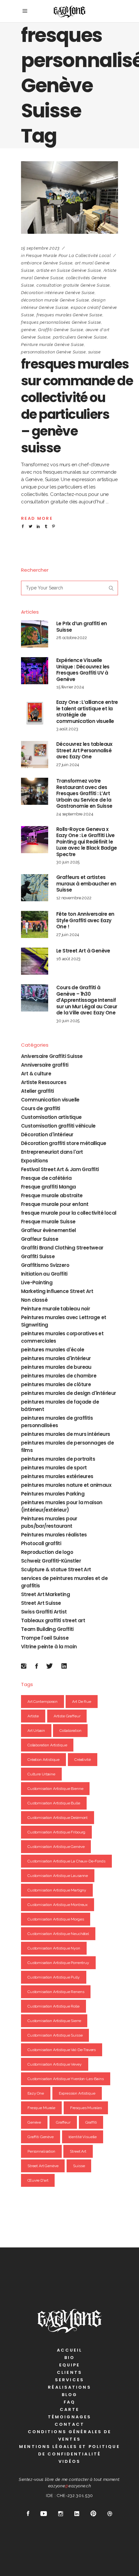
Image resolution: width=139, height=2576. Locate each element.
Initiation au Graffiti (44, 1274)
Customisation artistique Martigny (57, 1890)
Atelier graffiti (37, 1091)
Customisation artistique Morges (56, 1919)
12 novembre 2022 (74, 898)
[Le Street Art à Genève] (35, 961)
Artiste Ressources (44, 1082)
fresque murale (41, 2108)
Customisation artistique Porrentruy (58, 1963)
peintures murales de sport (54, 1468)
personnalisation (41, 2151)
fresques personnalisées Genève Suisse (61, 322)
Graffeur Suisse (40, 1239)
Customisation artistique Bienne (55, 1789)
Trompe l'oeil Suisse (45, 1638)
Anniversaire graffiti (45, 1065)
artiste (33, 1716)
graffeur (63, 2122)
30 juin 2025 (68, 862)
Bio (69, 2358)
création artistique (43, 1760)
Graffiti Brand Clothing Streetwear (62, 1248)
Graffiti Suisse (38, 1256)
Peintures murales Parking (53, 1494)
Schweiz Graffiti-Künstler (51, 1561)
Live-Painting (37, 1283)
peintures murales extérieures (57, 1476)
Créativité (83, 1760)
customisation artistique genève (56, 1847)
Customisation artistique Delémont (58, 1818)
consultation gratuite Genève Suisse (73, 285)
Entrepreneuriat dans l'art (52, 1152)
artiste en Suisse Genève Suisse (69, 270)
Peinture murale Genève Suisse (53, 345)
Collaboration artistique (47, 1745)
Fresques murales (86, 2108)
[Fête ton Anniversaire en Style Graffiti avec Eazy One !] (35, 924)
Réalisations (69, 2387)
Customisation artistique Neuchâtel (58, 1934)
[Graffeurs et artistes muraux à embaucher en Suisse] (35, 888)
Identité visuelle (83, 2137)
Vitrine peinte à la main (49, 1647)
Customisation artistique (51, 1117)
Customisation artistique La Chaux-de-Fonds (66, 1861)
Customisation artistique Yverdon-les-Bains (66, 2079)
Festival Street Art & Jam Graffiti (60, 1169)
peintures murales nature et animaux (66, 1485)
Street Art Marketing (45, 1594)
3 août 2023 (67, 729)
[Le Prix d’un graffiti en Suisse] (35, 634)
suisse (95, 352)
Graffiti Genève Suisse (61, 330)
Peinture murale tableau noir (55, 1309)
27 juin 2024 (68, 765)
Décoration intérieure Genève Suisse (58, 293)
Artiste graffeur (67, 1716)
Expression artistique (77, 2093)
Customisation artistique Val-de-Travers (62, 2050)
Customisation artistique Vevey (55, 2064)
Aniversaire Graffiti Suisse (52, 1056)
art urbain (36, 1731)
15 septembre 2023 (40, 248)
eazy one (36, 2093)
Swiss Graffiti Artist (44, 1612)
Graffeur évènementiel (48, 1230)
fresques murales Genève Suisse (69, 315)
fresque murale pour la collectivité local (68, 256)
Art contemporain (43, 1702)
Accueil (70, 2350)
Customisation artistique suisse (55, 2035)
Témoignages (69, 2417)
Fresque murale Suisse (48, 1222)
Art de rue (82, 1702)
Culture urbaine (41, 1774)
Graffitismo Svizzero (45, 1265)
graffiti (91, 2122)
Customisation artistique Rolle (53, 2006)
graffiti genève (41, 2137)
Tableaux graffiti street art (53, 1620)
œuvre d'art (38, 2180)
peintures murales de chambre (59, 1376)
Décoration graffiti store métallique (64, 1143)
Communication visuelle (50, 1100)
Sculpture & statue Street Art (56, 1569)
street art (78, 2151)
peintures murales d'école (53, 1350)
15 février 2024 (70, 687)
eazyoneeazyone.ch (70, 2486)
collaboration (70, 1731)
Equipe (70, 2365)
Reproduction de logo (47, 1552)
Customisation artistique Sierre (54, 2021)
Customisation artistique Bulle (54, 1803)
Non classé (34, 1300)
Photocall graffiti (41, 1543)
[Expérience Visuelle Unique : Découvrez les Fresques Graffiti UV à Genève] (35, 671)
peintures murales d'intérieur (56, 1358)
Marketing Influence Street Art (57, 1291)
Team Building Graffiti (47, 1629)
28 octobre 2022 (72, 638)
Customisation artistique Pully (54, 1977)
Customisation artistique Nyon (54, 1948)
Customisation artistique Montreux (58, 1905)
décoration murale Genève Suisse (55, 300)
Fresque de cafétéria (46, 1178)
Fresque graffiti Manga (48, 1187)
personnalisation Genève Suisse (53, 352)
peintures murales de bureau (56, 1367)
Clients (69, 2372)
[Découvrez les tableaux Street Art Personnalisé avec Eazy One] (35, 755)
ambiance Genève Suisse (47, 263)
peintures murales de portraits (58, 1459)
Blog (69, 2395)
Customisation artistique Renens (56, 1992)
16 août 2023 (68, 959)
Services (69, 2380)
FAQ (69, 2402)
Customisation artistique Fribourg (56, 1832)
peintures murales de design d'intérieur (69, 1393)
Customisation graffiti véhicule (58, 1126)
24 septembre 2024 (75, 814)
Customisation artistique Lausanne (58, 1876)
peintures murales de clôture (56, 1384)
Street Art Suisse (41, 1603)
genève (28, 330)
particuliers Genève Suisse (80, 337)
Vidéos (70, 2461)
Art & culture (36, 1074)
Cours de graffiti (41, 1108)
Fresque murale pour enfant (55, 1204)
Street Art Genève (43, 2166)
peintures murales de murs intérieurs (65, 1434)
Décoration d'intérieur (47, 1135)
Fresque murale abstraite (52, 1195)
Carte (70, 2409)
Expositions (34, 1161)
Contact (69, 2424)
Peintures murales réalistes (54, 1535)
